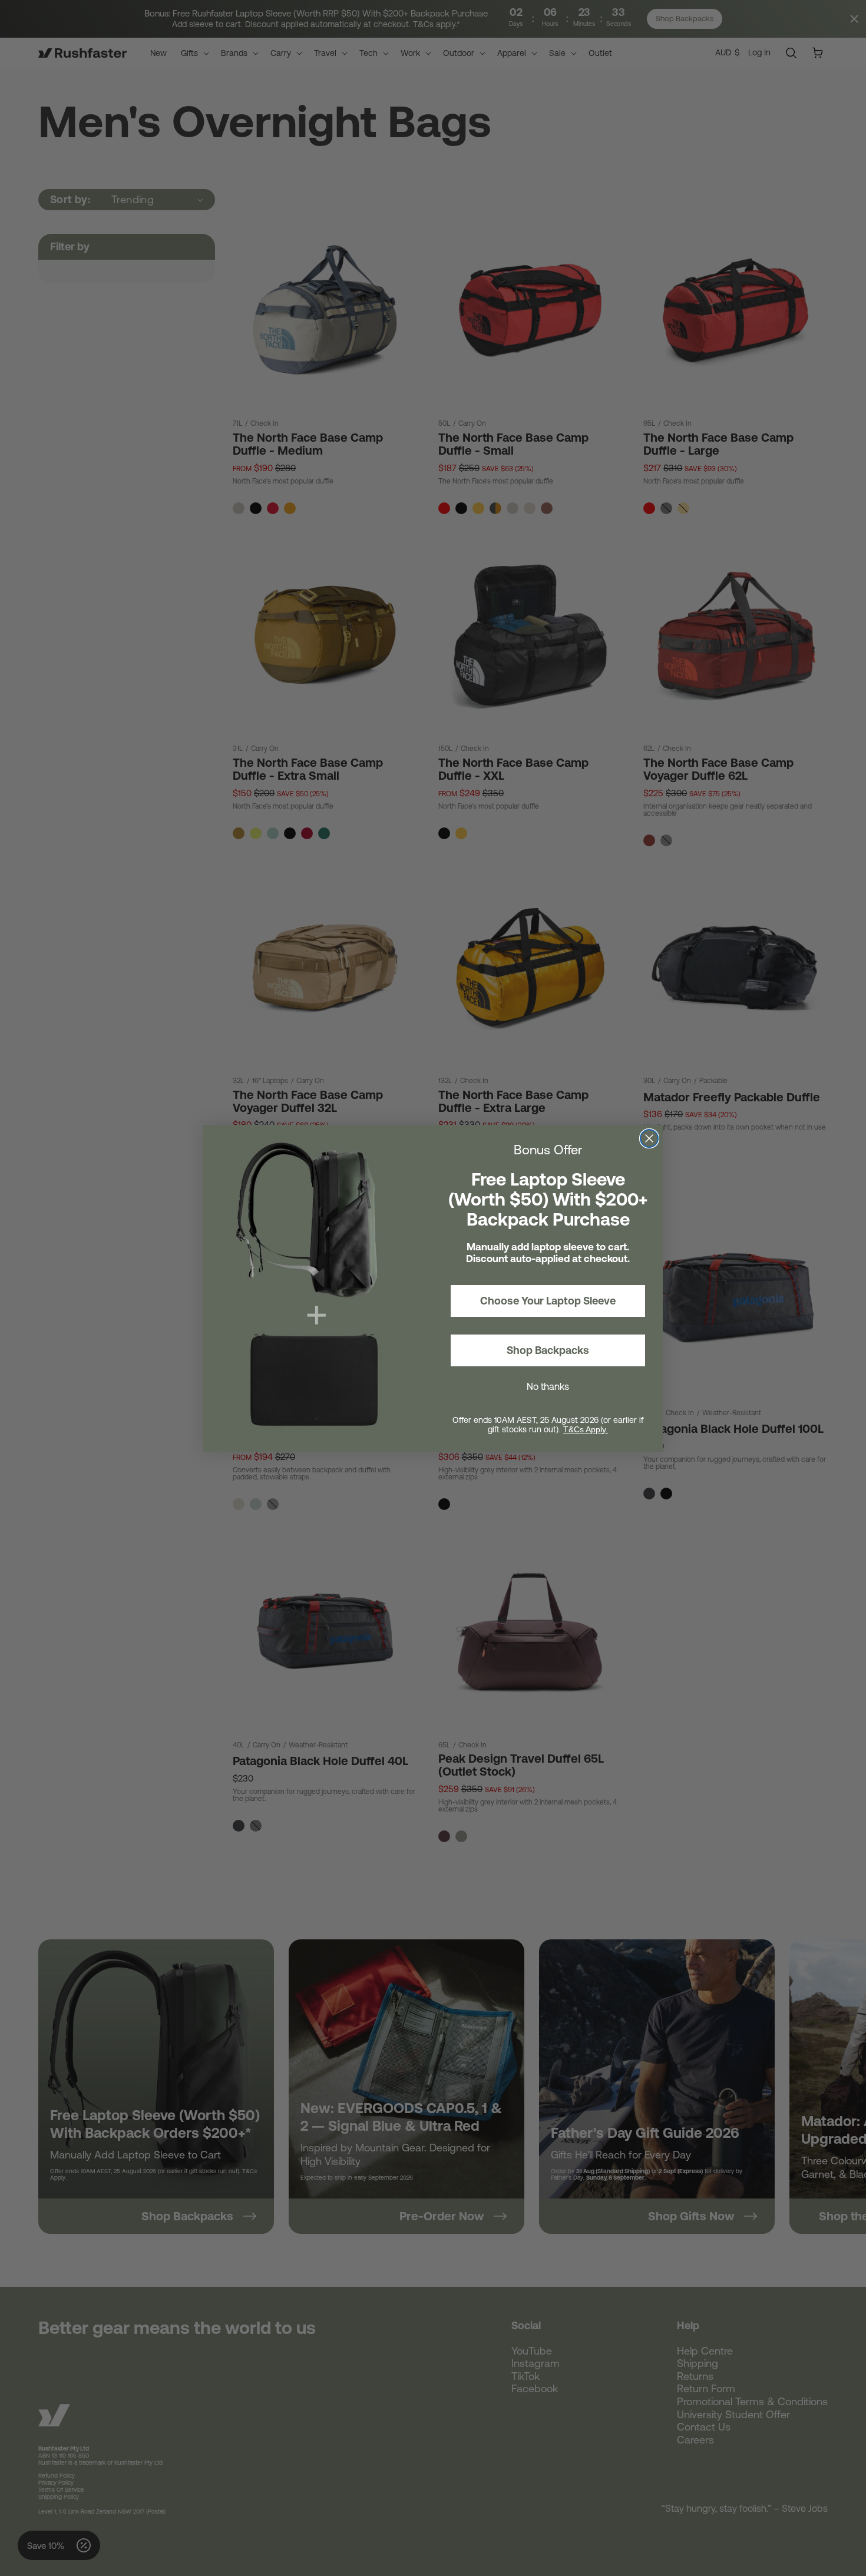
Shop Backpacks (548, 1350)
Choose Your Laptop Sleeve (548, 1301)
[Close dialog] (649, 1138)
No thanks (548, 1386)
